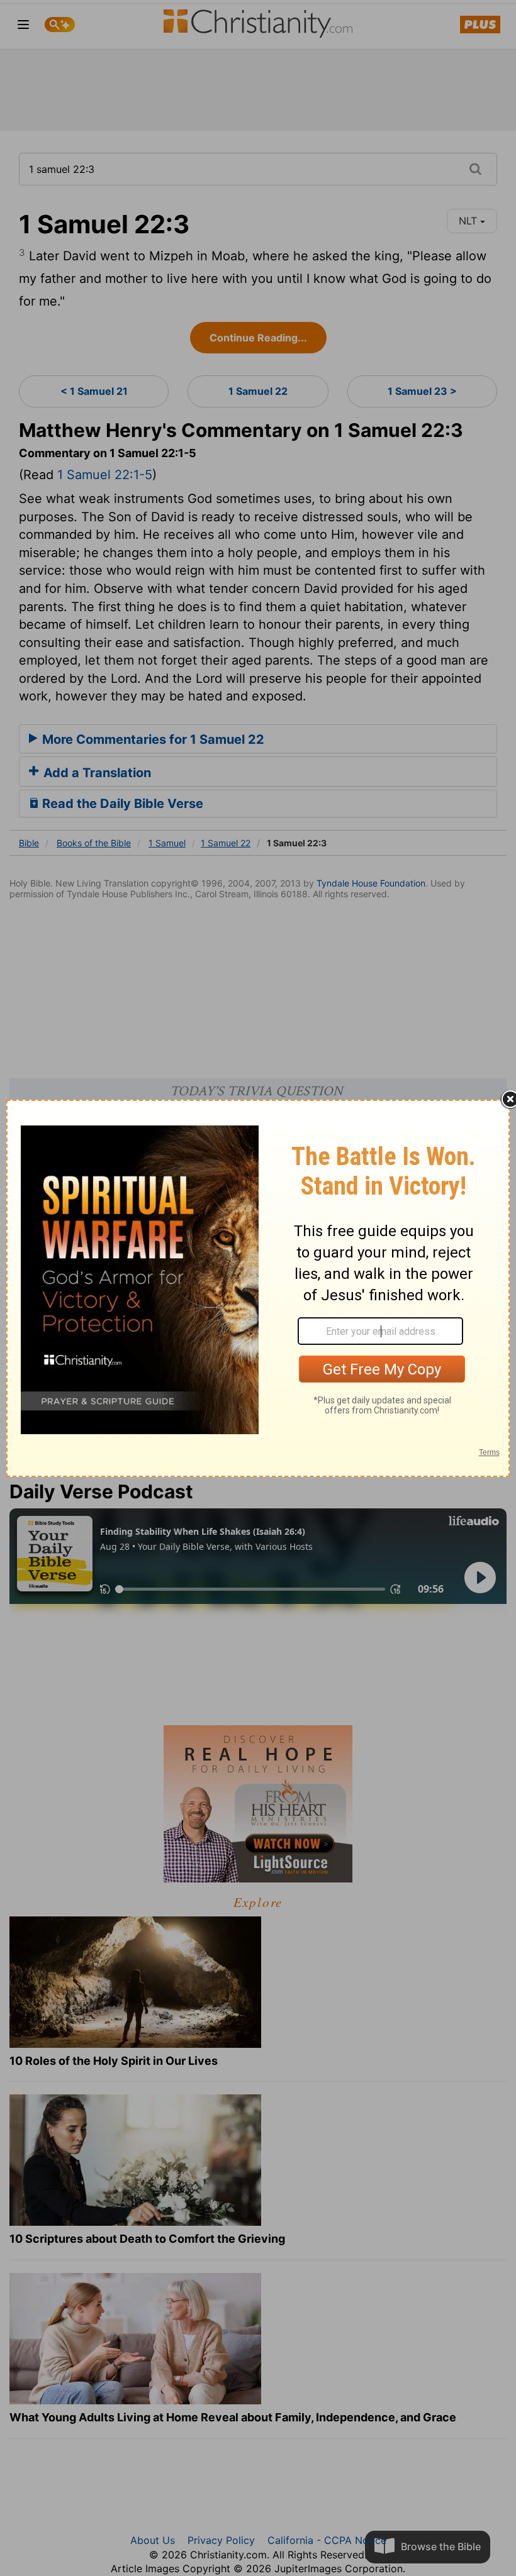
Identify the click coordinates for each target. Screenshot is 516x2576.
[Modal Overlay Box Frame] (258, 1288)
